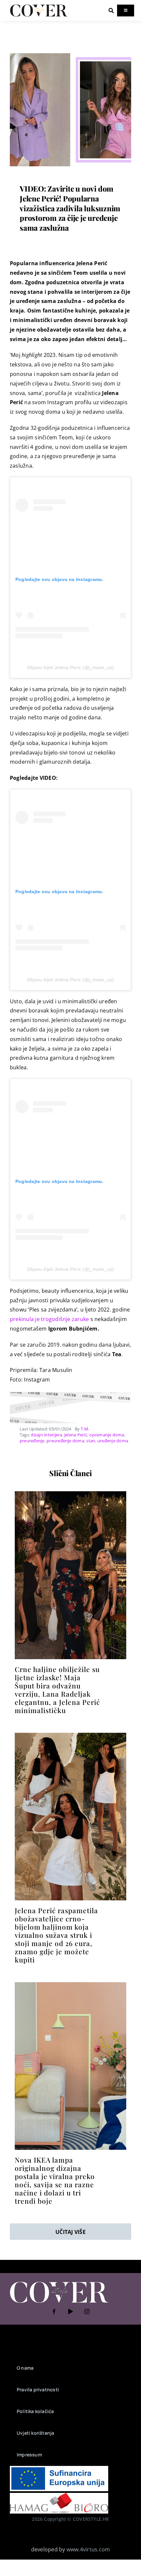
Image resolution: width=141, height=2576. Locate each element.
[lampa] (70, 1985)
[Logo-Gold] (39, 6)
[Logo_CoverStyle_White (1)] (59, 2282)
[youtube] (70, 2311)
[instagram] (87, 2311)
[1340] (70, 52)
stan (91, 1441)
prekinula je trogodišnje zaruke (49, 1319)
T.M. (85, 1429)
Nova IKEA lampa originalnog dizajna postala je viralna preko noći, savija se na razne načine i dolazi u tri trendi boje (55, 2180)
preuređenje (32, 1441)
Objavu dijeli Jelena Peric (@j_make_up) (70, 667)
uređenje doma (113, 1441)
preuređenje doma (65, 1441)
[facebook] (54, 2311)
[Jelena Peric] (70, 1735)
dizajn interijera (46, 1435)
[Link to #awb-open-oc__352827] (111, 11)
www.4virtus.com (88, 2549)
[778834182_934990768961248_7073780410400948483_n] (70, 1494)
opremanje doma (107, 1435)
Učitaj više (70, 2232)
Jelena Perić (76, 1435)
